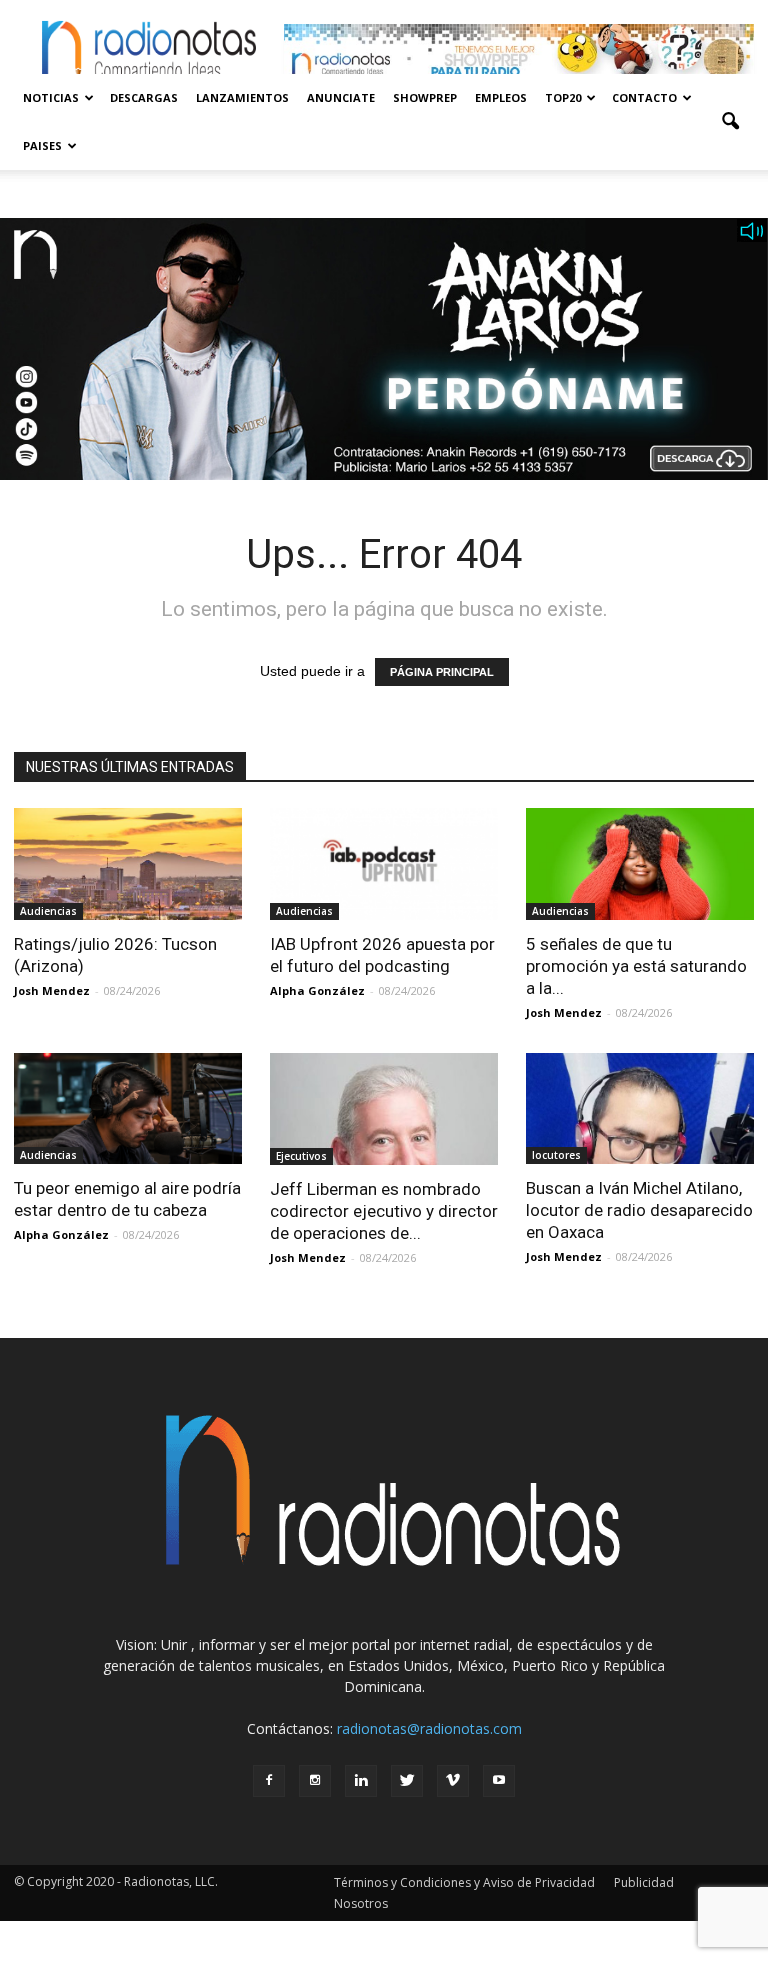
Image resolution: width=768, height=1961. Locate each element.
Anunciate (341, 97)
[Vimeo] (453, 1781)
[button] (730, 122)
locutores (556, 1155)
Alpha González (317, 990)
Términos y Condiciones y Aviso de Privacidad (464, 1882)
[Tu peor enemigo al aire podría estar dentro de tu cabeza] (128, 1109)
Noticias (51, 97)
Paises (42, 145)
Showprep (425, 97)
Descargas (144, 97)
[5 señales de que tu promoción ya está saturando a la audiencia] (640, 864)
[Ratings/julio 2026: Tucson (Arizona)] (128, 864)
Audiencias (48, 911)
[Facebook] (269, 1781)
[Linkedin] (361, 1781)
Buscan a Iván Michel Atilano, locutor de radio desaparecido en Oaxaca (639, 1210)
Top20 (563, 97)
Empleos (501, 97)
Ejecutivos (301, 1156)
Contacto (644, 97)
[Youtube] (499, 1781)
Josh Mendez (52, 990)
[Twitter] (407, 1781)
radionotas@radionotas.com (429, 1728)
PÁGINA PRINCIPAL (442, 672)
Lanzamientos (242, 97)
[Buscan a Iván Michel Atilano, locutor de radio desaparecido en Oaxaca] (640, 1109)
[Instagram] (315, 1781)
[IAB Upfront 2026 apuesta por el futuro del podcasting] (384, 864)
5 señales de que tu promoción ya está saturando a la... (636, 966)
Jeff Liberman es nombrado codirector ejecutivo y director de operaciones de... (384, 1211)
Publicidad (644, 1882)
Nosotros (361, 1903)
